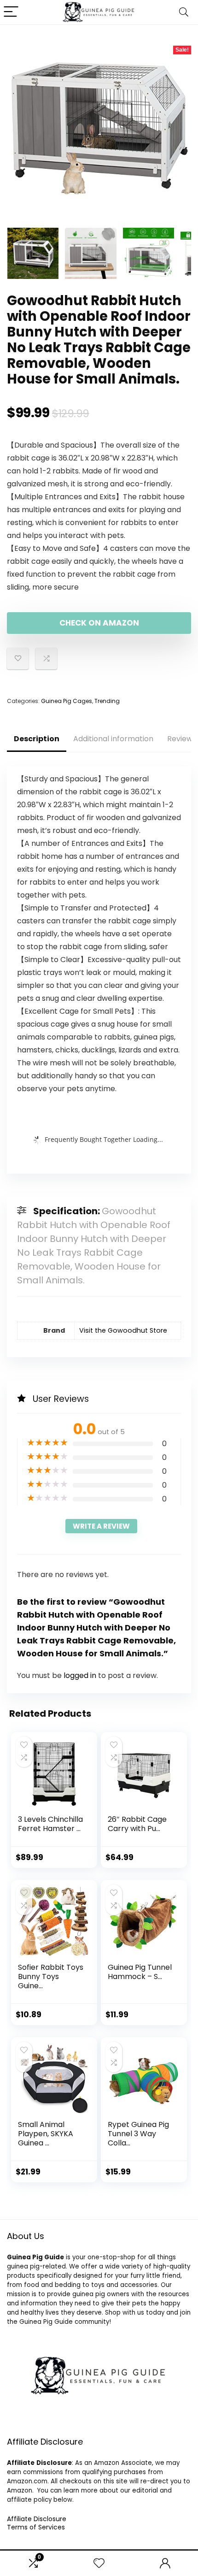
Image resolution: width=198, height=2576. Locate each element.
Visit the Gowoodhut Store (123, 1330)
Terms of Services (36, 2527)
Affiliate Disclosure (37, 2519)
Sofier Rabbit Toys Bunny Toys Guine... (51, 1976)
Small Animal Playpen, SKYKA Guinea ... (46, 2134)
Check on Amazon (99, 623)
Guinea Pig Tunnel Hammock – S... (140, 1972)
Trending (107, 701)
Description (37, 739)
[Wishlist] (99, 2563)
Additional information (113, 739)
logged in (81, 1675)
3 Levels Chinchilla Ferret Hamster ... (50, 1824)
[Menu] (11, 12)
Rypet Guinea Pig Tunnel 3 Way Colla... (138, 2134)
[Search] (184, 12)
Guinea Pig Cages (67, 701)
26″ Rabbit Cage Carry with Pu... (137, 1824)
